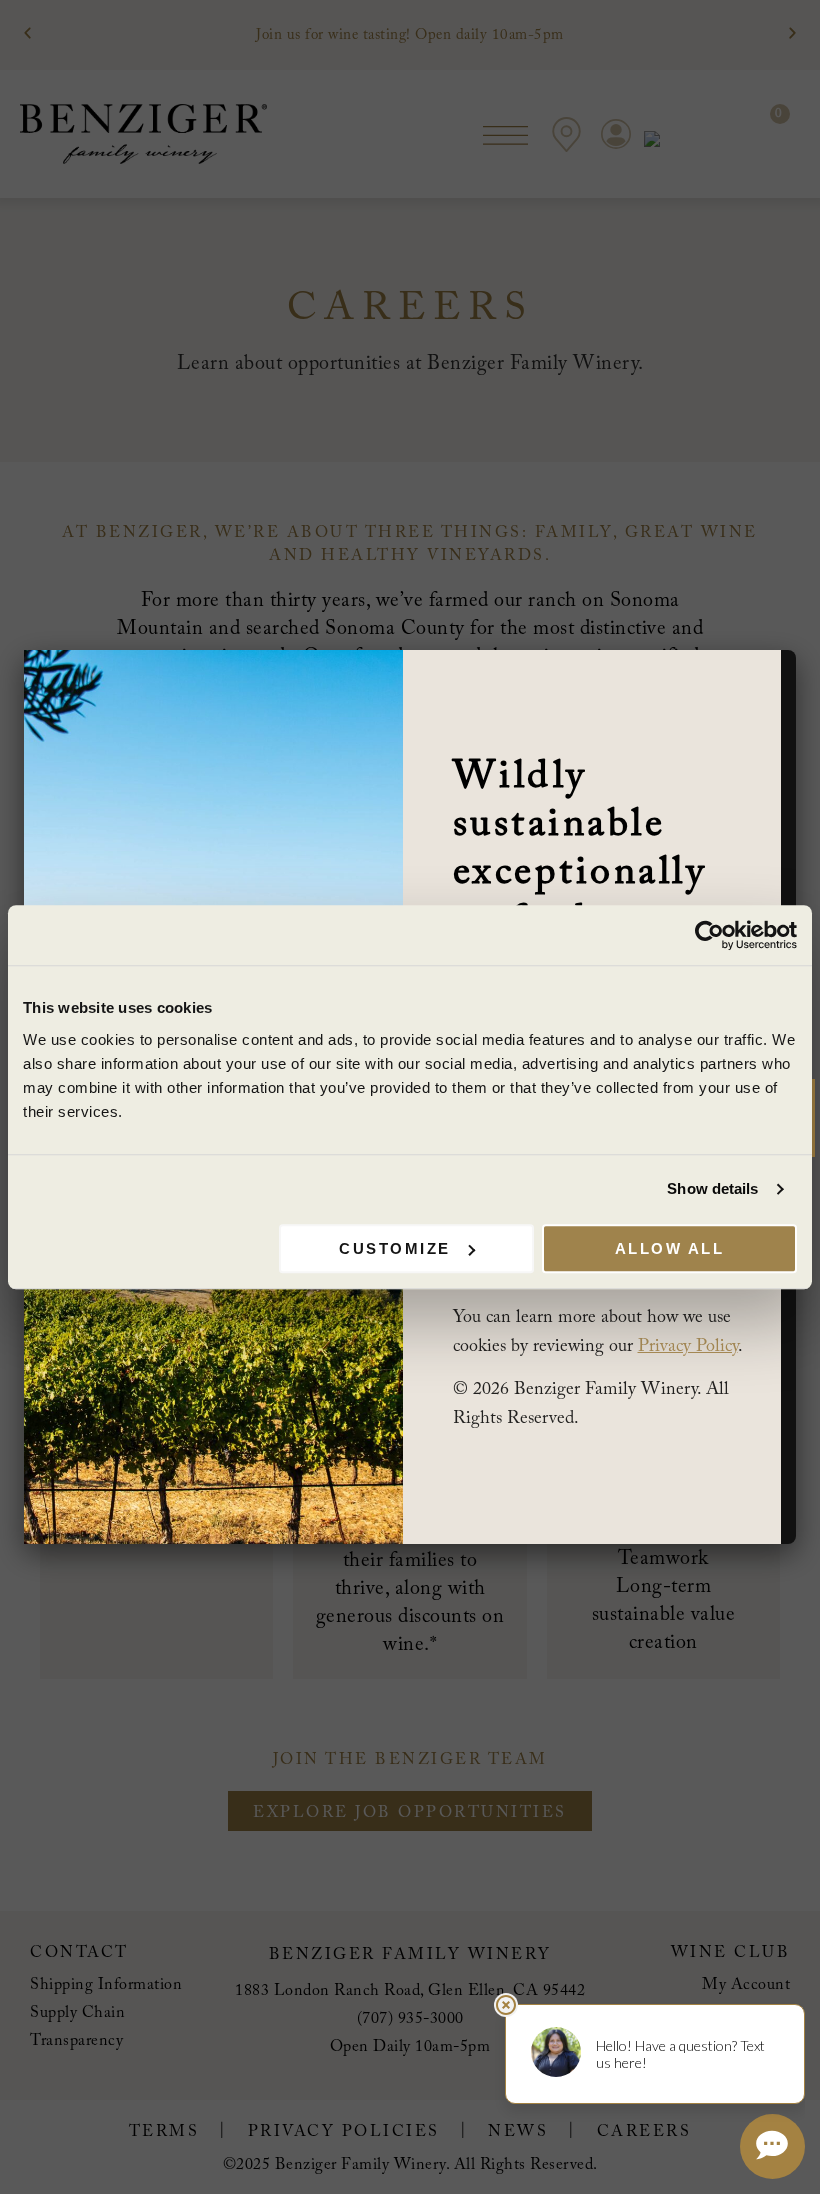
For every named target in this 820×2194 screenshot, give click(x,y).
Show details (712, 1188)
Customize (395, 1248)
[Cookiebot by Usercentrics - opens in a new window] (709, 935)
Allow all (670, 1248)
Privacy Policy (688, 1347)
